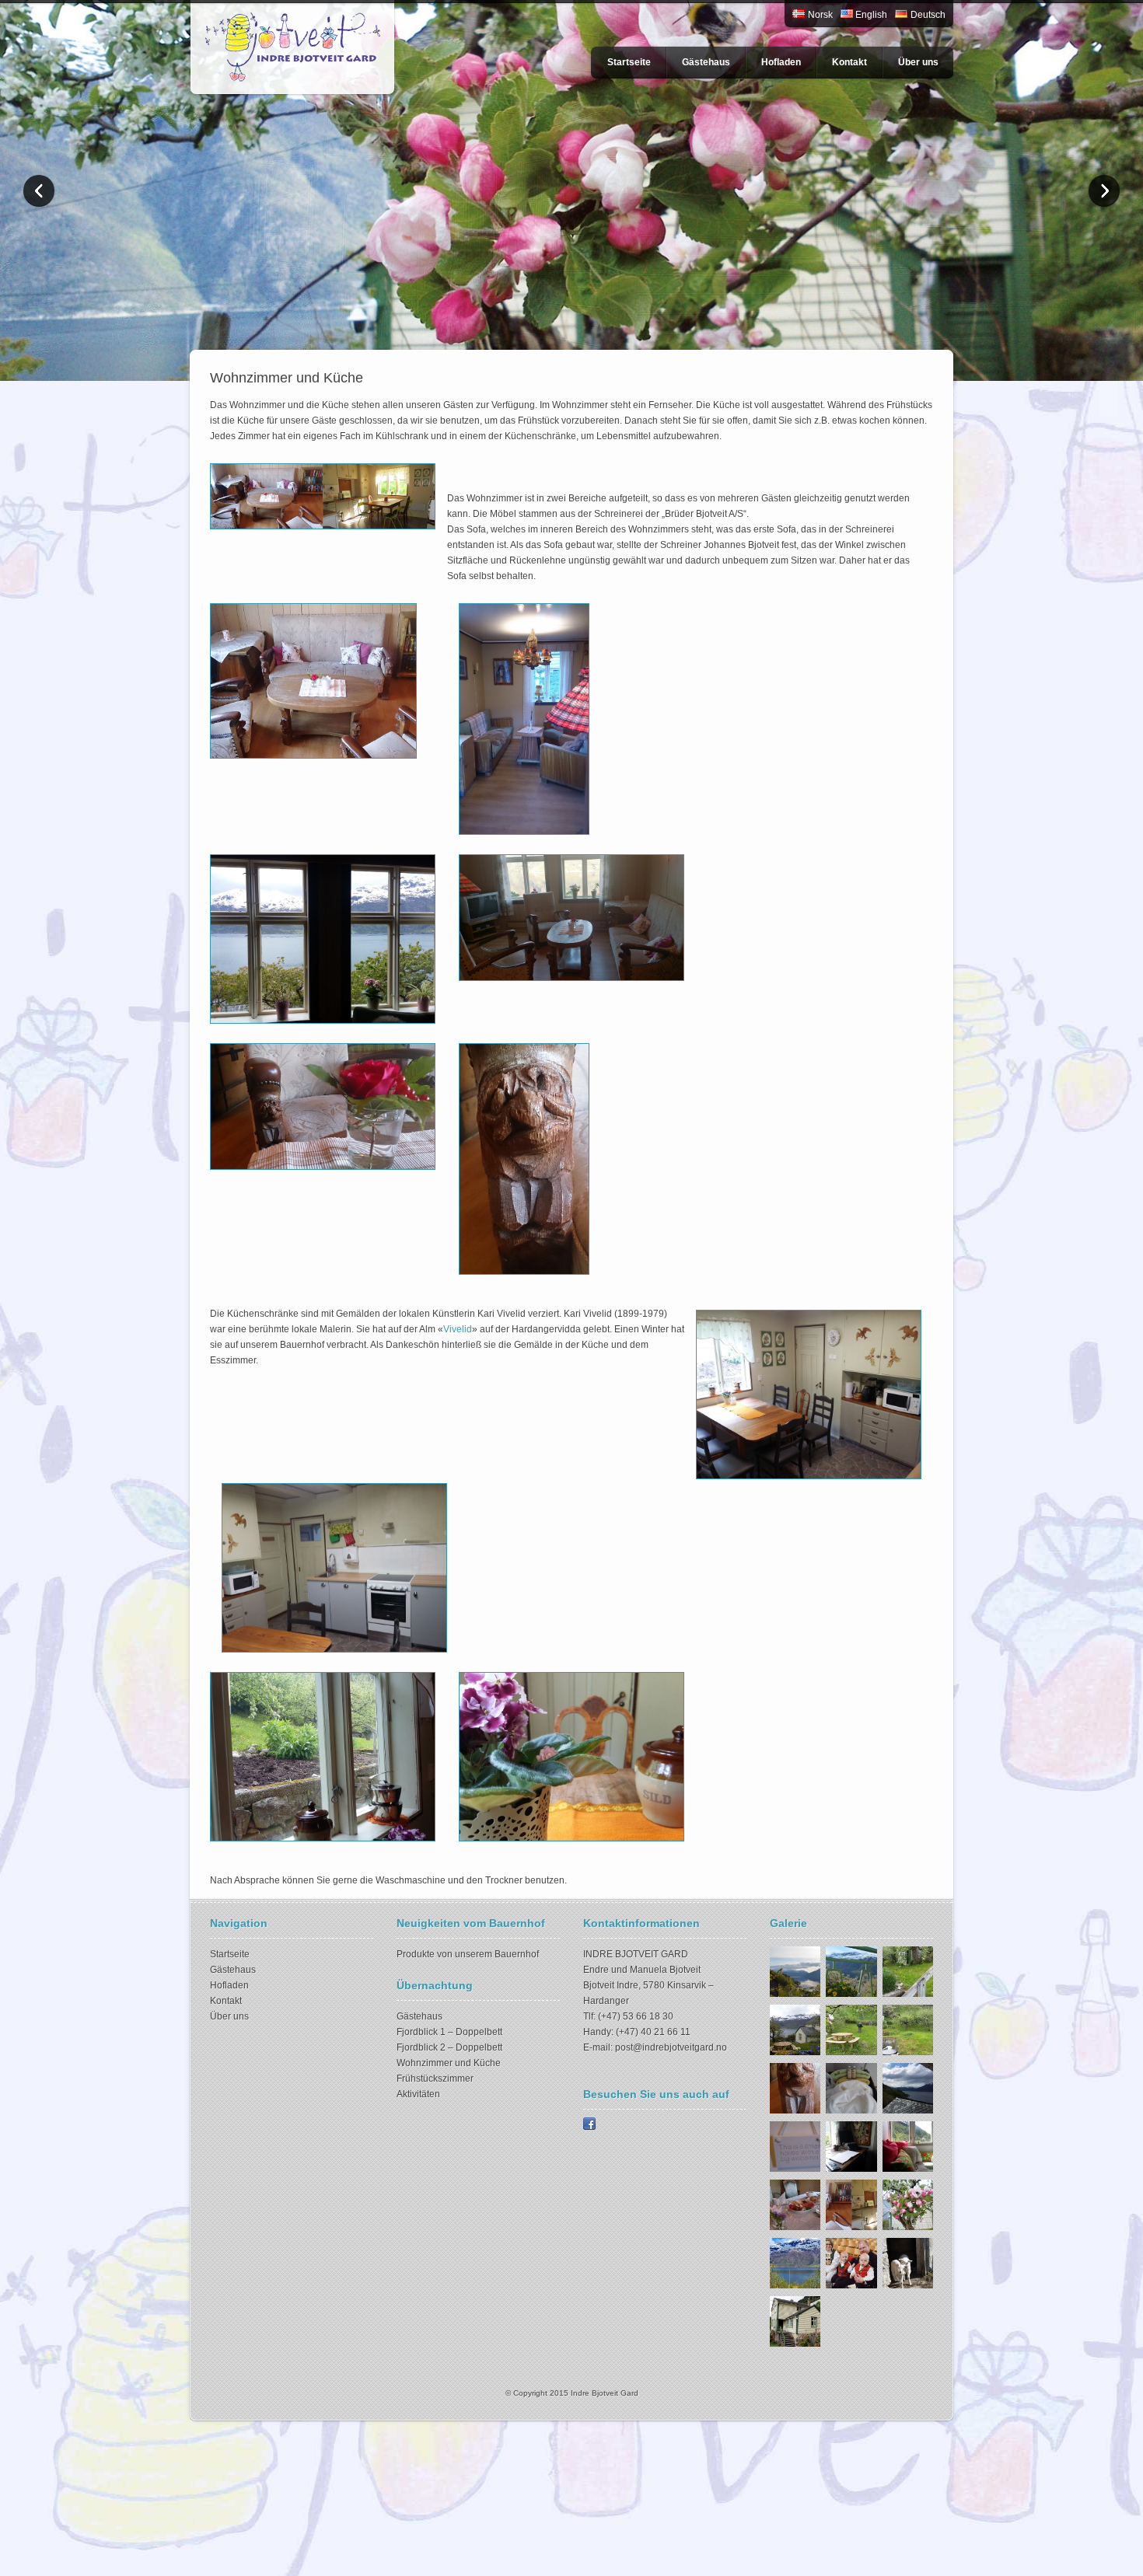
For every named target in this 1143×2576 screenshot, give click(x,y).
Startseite (629, 62)
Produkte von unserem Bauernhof (468, 1954)
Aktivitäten (418, 2094)
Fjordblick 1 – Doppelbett (449, 2032)
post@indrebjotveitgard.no (671, 2047)
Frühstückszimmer (435, 2079)
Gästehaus (706, 62)
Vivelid (458, 1329)
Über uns (918, 62)
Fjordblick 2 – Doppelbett (449, 2047)
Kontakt (849, 62)
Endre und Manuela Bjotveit (642, 1970)
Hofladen (781, 62)
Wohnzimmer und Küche (449, 2063)
